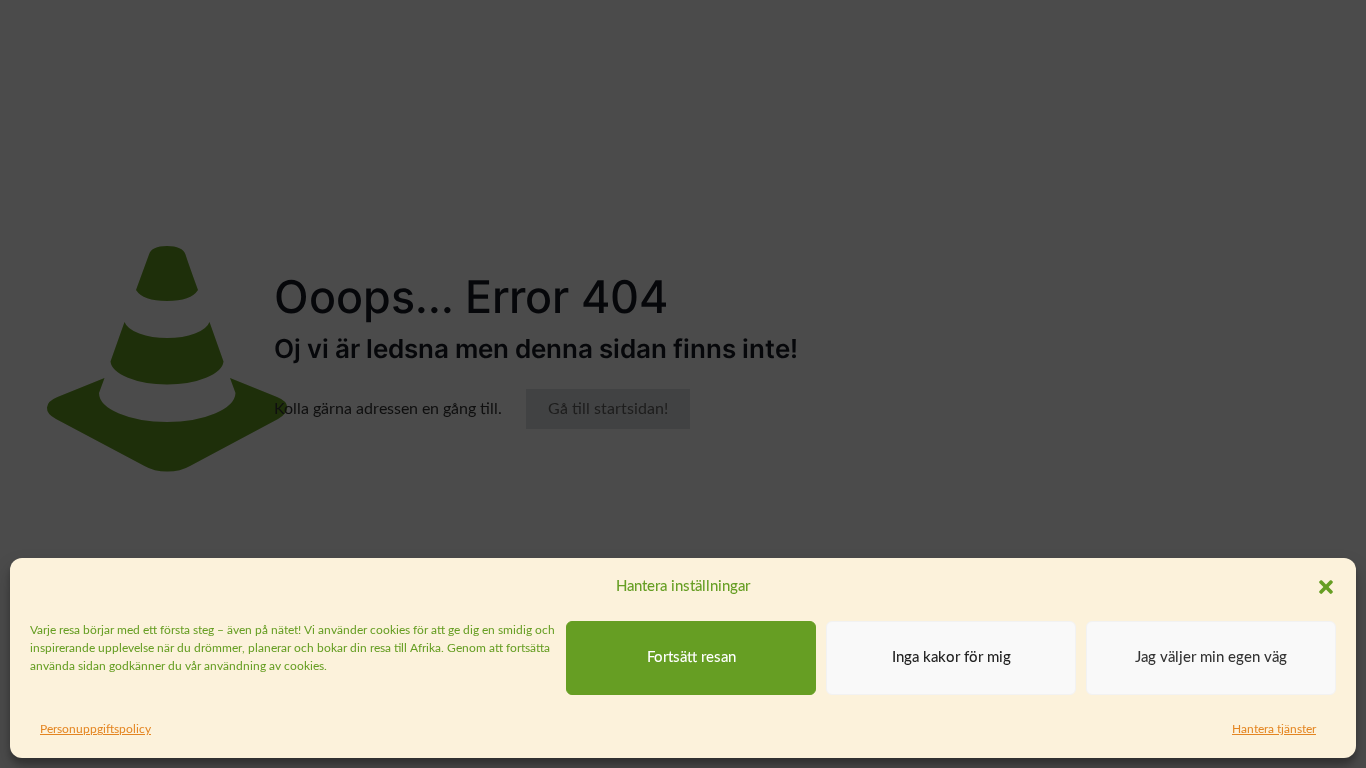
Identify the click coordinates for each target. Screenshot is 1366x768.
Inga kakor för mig (951, 657)
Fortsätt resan (691, 657)
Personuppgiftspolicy (95, 729)
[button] (1326, 587)
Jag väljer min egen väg (1211, 657)
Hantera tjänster (1274, 729)
